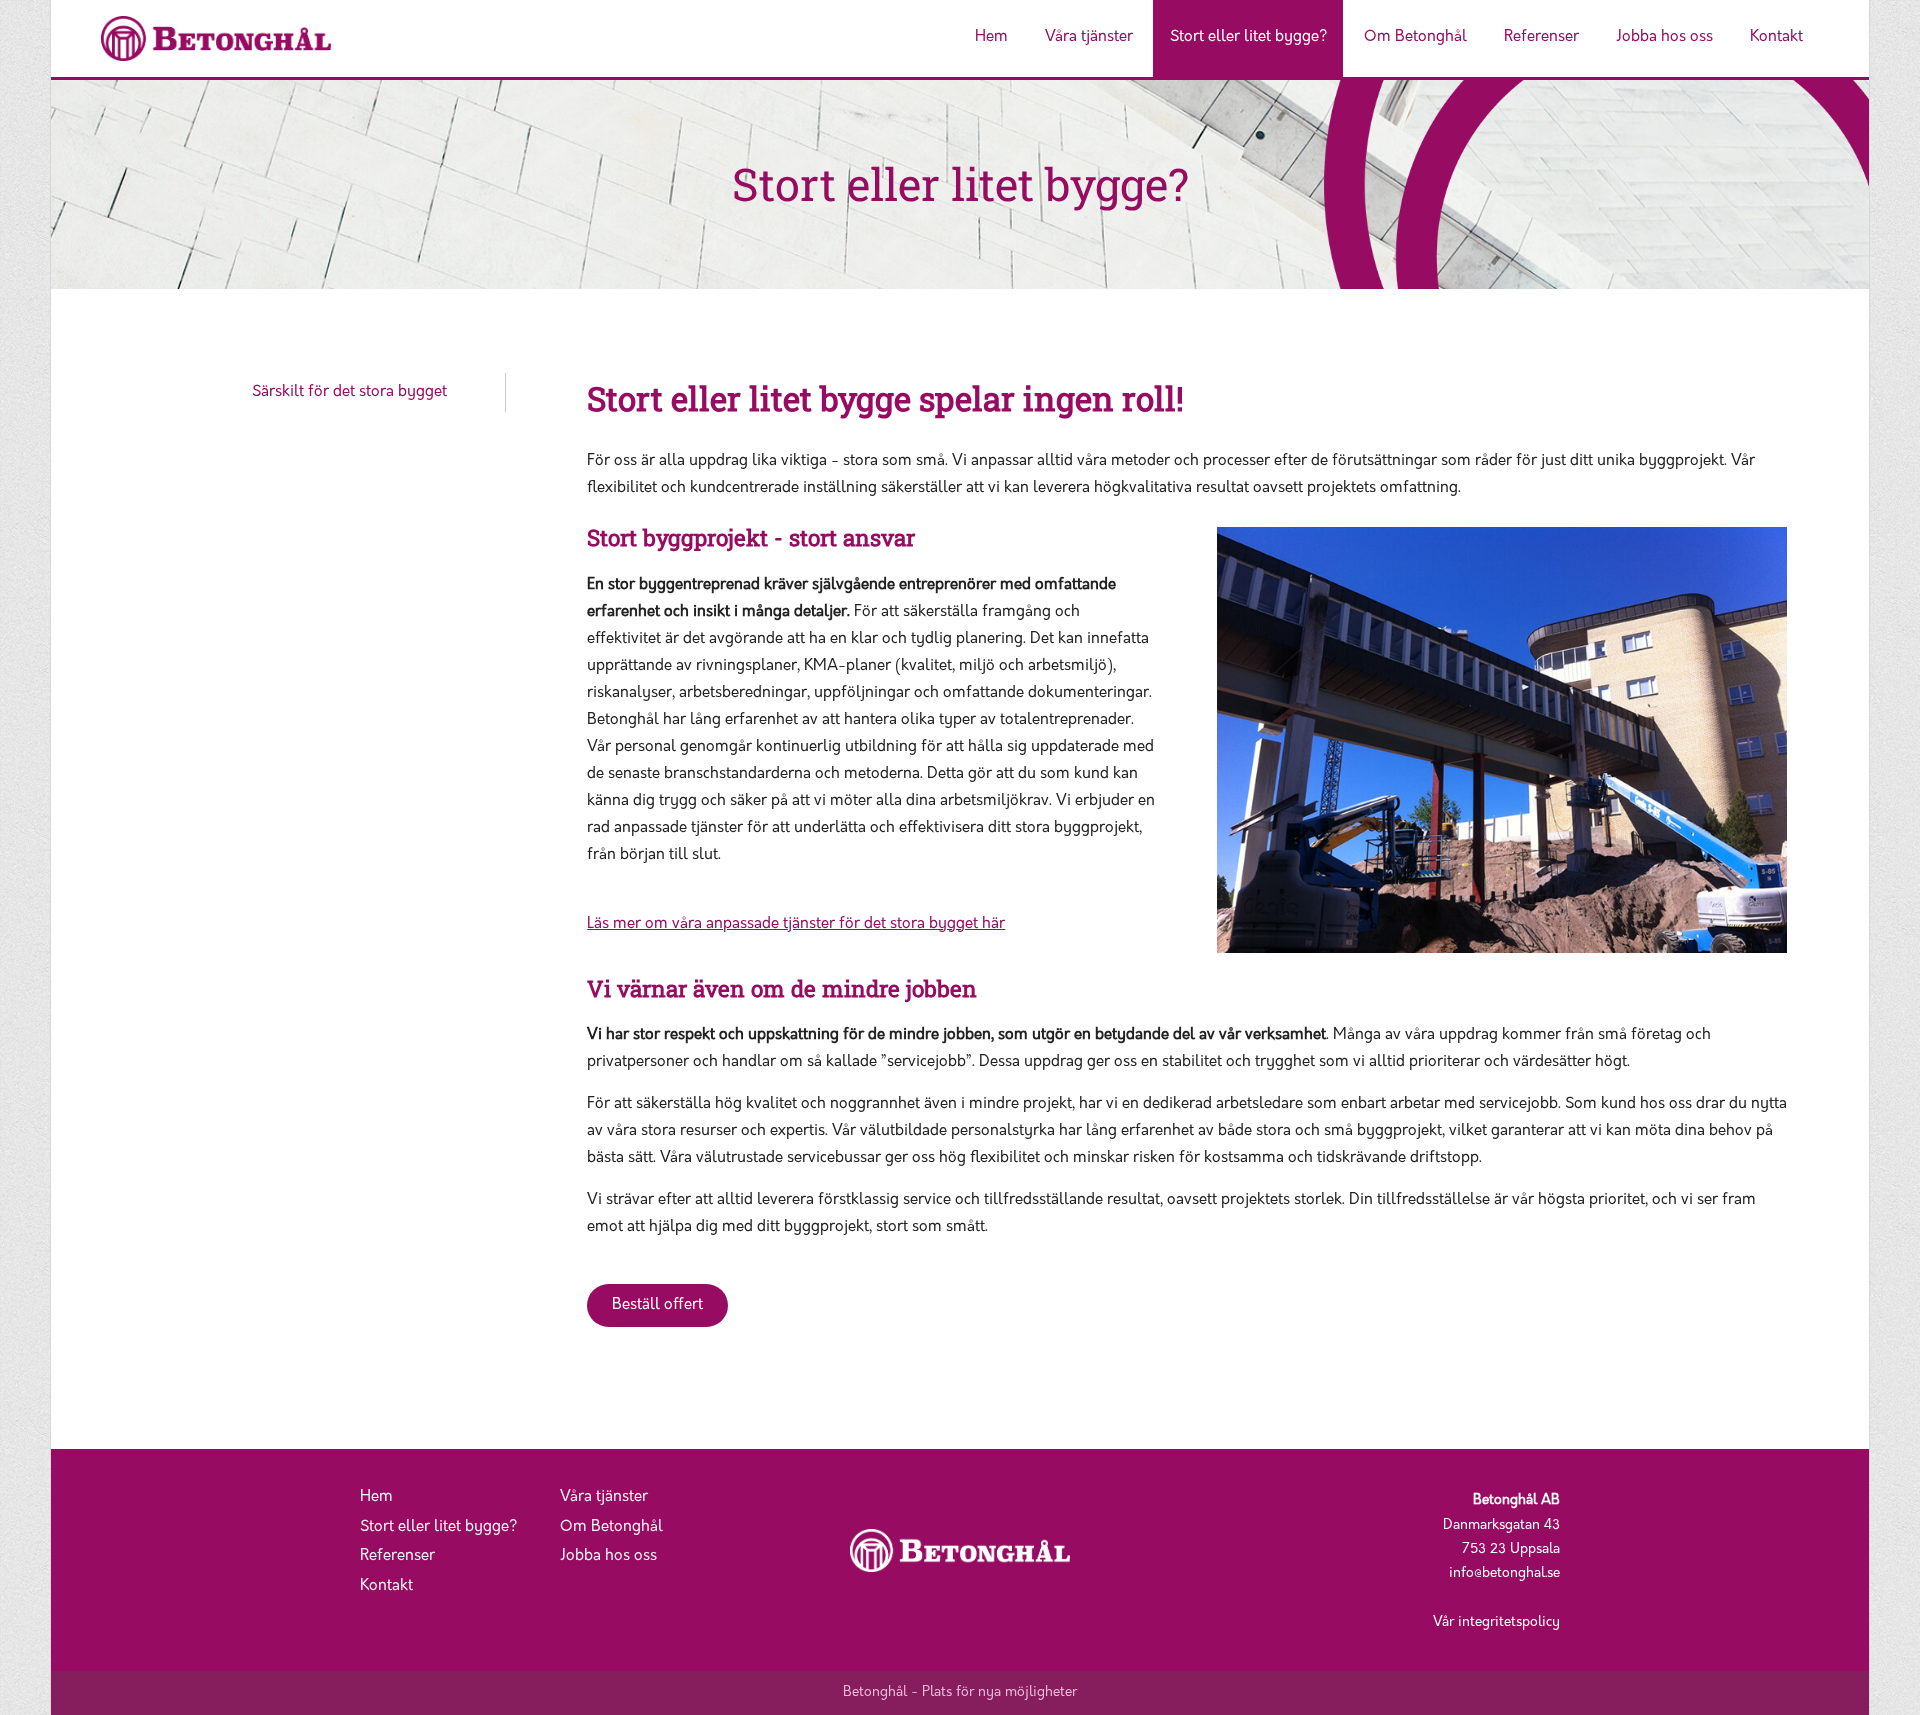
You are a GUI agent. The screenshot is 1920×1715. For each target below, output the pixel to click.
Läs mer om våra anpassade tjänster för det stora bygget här (796, 924)
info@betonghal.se (1504, 1573)
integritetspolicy (1509, 1622)
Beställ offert (657, 1305)
